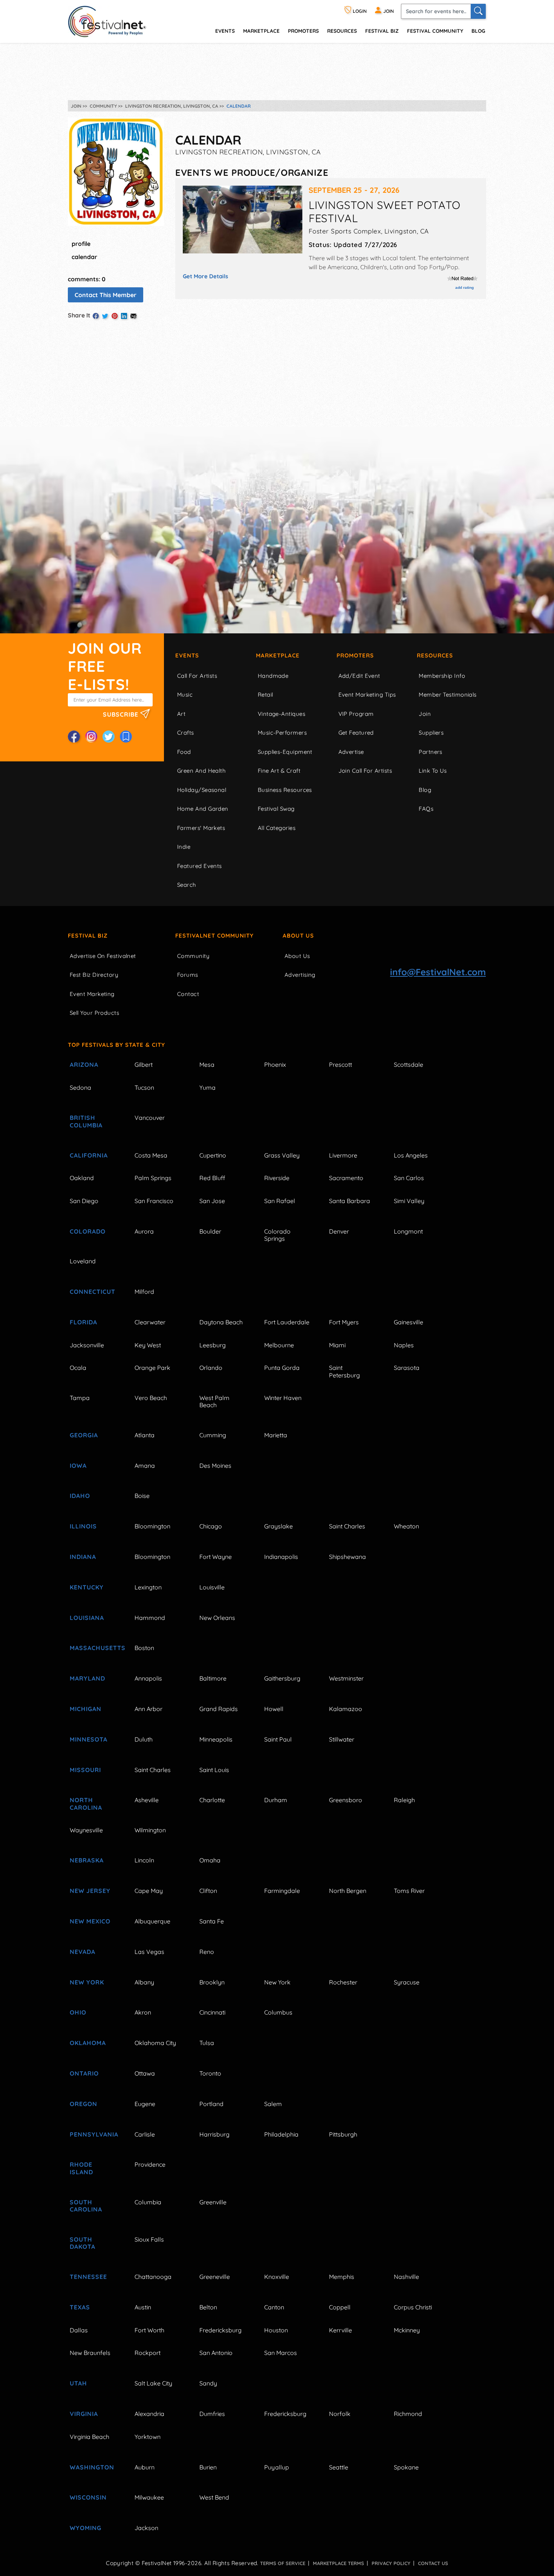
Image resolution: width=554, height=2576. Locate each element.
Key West (148, 1345)
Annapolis (148, 1678)
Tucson (144, 1087)
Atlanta (145, 1435)
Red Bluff (212, 1178)
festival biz (382, 31)
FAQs (426, 809)
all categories (277, 828)
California (89, 1155)
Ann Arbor (148, 1709)
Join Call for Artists (365, 771)
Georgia (84, 1435)
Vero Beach (151, 1398)
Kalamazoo (346, 1709)
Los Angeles (411, 1155)
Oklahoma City (155, 2043)
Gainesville (409, 1322)
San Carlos (409, 1178)
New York (87, 1982)
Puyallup (277, 2467)
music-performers (282, 733)
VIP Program (356, 714)
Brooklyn (212, 1982)
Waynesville (86, 1830)
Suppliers (431, 733)
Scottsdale (409, 1065)
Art (181, 714)
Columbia (148, 2202)
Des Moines (215, 1466)
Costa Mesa (151, 1155)
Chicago (211, 1526)
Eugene (145, 2104)
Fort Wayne (216, 1557)
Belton (208, 2307)
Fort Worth (149, 2330)
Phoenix (275, 1065)
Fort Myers (344, 1322)
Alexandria (149, 2414)
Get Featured (356, 733)
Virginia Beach (90, 2437)
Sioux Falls (149, 2239)
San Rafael (280, 1201)
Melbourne (279, 1345)
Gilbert (144, 1065)
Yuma (207, 1087)
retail (266, 695)
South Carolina (86, 2206)
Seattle (339, 2467)
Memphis (342, 2277)
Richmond (408, 2414)
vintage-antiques (282, 714)
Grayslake (279, 1526)
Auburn (145, 2467)
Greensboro (346, 1800)
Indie (184, 847)
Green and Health (201, 771)
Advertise (351, 752)
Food (184, 752)
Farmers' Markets (201, 828)
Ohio (78, 2012)
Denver (339, 1231)
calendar (84, 257)
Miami (337, 1345)
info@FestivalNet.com (438, 972)
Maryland (87, 1678)
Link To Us (433, 771)
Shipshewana (347, 1557)
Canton (274, 2307)
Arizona (84, 1065)
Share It (79, 315)
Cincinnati (212, 2012)
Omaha (210, 1860)
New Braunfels (90, 2353)
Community (193, 956)
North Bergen (348, 1891)
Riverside (277, 1178)
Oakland (82, 1178)
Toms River (409, 1891)
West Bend (214, 2497)
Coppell (340, 2307)
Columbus (278, 2012)
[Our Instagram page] (91, 737)
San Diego (84, 1201)
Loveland (83, 1261)
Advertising (300, 975)
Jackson (146, 2528)
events (225, 31)
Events (187, 655)
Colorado (88, 1231)
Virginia (84, 2414)
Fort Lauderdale (287, 1322)
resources (342, 31)
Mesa (207, 1065)
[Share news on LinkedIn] (124, 316)
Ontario (84, 2073)
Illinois (83, 1526)
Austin (143, 2307)
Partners (431, 752)
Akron (143, 2012)
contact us (433, 2563)
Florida (83, 1322)
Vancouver (150, 1118)
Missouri (85, 1770)
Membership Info (442, 676)
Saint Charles (347, 1526)
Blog (478, 31)
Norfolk (340, 2414)
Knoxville (277, 2277)
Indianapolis (281, 1557)
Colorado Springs (277, 1235)
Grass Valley (282, 1155)
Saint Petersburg (344, 1371)
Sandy (208, 2383)
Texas (80, 2307)
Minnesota (89, 1739)
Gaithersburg (282, 1678)
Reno (207, 1952)
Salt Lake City (153, 2383)
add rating (464, 287)
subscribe (122, 714)
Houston (276, 2330)
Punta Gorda (282, 1368)
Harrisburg (214, 2134)
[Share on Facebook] (96, 316)
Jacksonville (87, 1345)
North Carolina (86, 1804)
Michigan (86, 1709)
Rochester (343, 1982)
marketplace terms (338, 2563)
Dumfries (212, 2414)
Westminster (346, 1678)
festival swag (276, 809)
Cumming (213, 1435)
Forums (188, 975)
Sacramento (346, 1178)
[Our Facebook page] (74, 737)
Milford (144, 1292)
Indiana (83, 1557)
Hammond (150, 1618)
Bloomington (152, 1526)
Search (187, 885)
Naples (404, 1345)
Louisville (212, 1587)
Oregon (83, 2104)
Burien (208, 2467)
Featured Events (200, 866)
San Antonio (216, 2353)
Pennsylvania (93, 2134)
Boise (142, 1496)
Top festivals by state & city (116, 1045)
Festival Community (435, 31)
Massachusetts (93, 1648)
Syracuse (407, 1982)
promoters (303, 31)
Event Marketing (92, 994)
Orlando (211, 1368)
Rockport (148, 2353)
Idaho (80, 1496)
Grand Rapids (219, 1709)
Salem (273, 2104)
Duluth (144, 1739)
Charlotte (212, 1800)
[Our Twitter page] (109, 737)
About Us (298, 936)
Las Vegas (149, 1952)
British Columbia (86, 1121)
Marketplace (261, 31)
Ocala (78, 1368)
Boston (144, 1648)
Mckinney (407, 2330)
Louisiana (87, 1618)
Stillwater (342, 1739)
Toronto (210, 2073)
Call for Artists (197, 676)
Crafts (186, 733)
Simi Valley (409, 1201)
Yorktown (148, 2437)
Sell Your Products (94, 1013)
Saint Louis (214, 1770)
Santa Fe (212, 1921)
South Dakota (83, 2243)
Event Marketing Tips (367, 695)
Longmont (408, 1231)
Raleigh (404, 1800)
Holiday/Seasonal (202, 790)
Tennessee (88, 2277)
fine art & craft (279, 771)
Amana (145, 1466)
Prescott (341, 1065)
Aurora (144, 1231)
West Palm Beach (214, 1401)
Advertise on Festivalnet (103, 956)
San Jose (212, 1201)
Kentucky (87, 1587)
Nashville (406, 2277)
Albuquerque (152, 1921)
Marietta (276, 1435)
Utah (78, 2383)
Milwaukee (149, 2497)
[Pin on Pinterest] (115, 316)
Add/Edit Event (359, 676)
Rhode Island (81, 2168)
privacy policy (391, 2563)
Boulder (210, 1231)
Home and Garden (203, 809)
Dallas (79, 2330)
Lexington (148, 1587)
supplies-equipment (285, 752)
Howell (274, 1709)
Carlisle (145, 2134)
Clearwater (150, 1322)
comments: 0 (87, 279)
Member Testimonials (448, 695)
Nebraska (87, 1860)
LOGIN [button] (359, 11)
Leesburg (213, 1345)
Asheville (147, 1800)
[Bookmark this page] (126, 737)
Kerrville (341, 2330)
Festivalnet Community (214, 936)
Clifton (208, 1891)
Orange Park (152, 1368)
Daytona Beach (221, 1322)
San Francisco (154, 1201)
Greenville (213, 2202)
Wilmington (150, 1830)
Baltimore (213, 1678)
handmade (273, 676)
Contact (188, 994)
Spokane (406, 2467)
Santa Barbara (350, 1201)
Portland (211, 2104)
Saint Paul (278, 1739)
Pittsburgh (343, 2134)
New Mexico (90, 1921)
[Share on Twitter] (105, 316)
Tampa (80, 1398)
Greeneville (215, 2277)
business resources (285, 790)
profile (81, 244)
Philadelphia (281, 2134)
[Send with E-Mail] (133, 316)
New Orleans (217, 1618)
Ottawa (145, 2073)
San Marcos (281, 2353)
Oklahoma (88, 2043)
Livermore (343, 1155)
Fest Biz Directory (94, 975)
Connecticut (93, 1292)
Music (185, 695)
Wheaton (406, 1526)
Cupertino (213, 1155)
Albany (144, 1982)
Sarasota (407, 1368)
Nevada (83, 1952)
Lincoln (144, 1860)
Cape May (149, 1891)
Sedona (80, 1087)
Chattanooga (153, 2277)
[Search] (478, 11)
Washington (92, 2467)
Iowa (78, 1466)
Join (425, 714)
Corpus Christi (413, 2307)
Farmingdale (282, 1891)
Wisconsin (88, 2497)
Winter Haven (283, 1398)
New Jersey (90, 1891)
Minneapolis (216, 1739)
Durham (276, 1800)
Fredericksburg (220, 2330)
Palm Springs (153, 1178)
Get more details (205, 276)
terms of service (283, 2563)
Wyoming (86, 2528)
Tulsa (207, 2043)
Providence (150, 2164)
